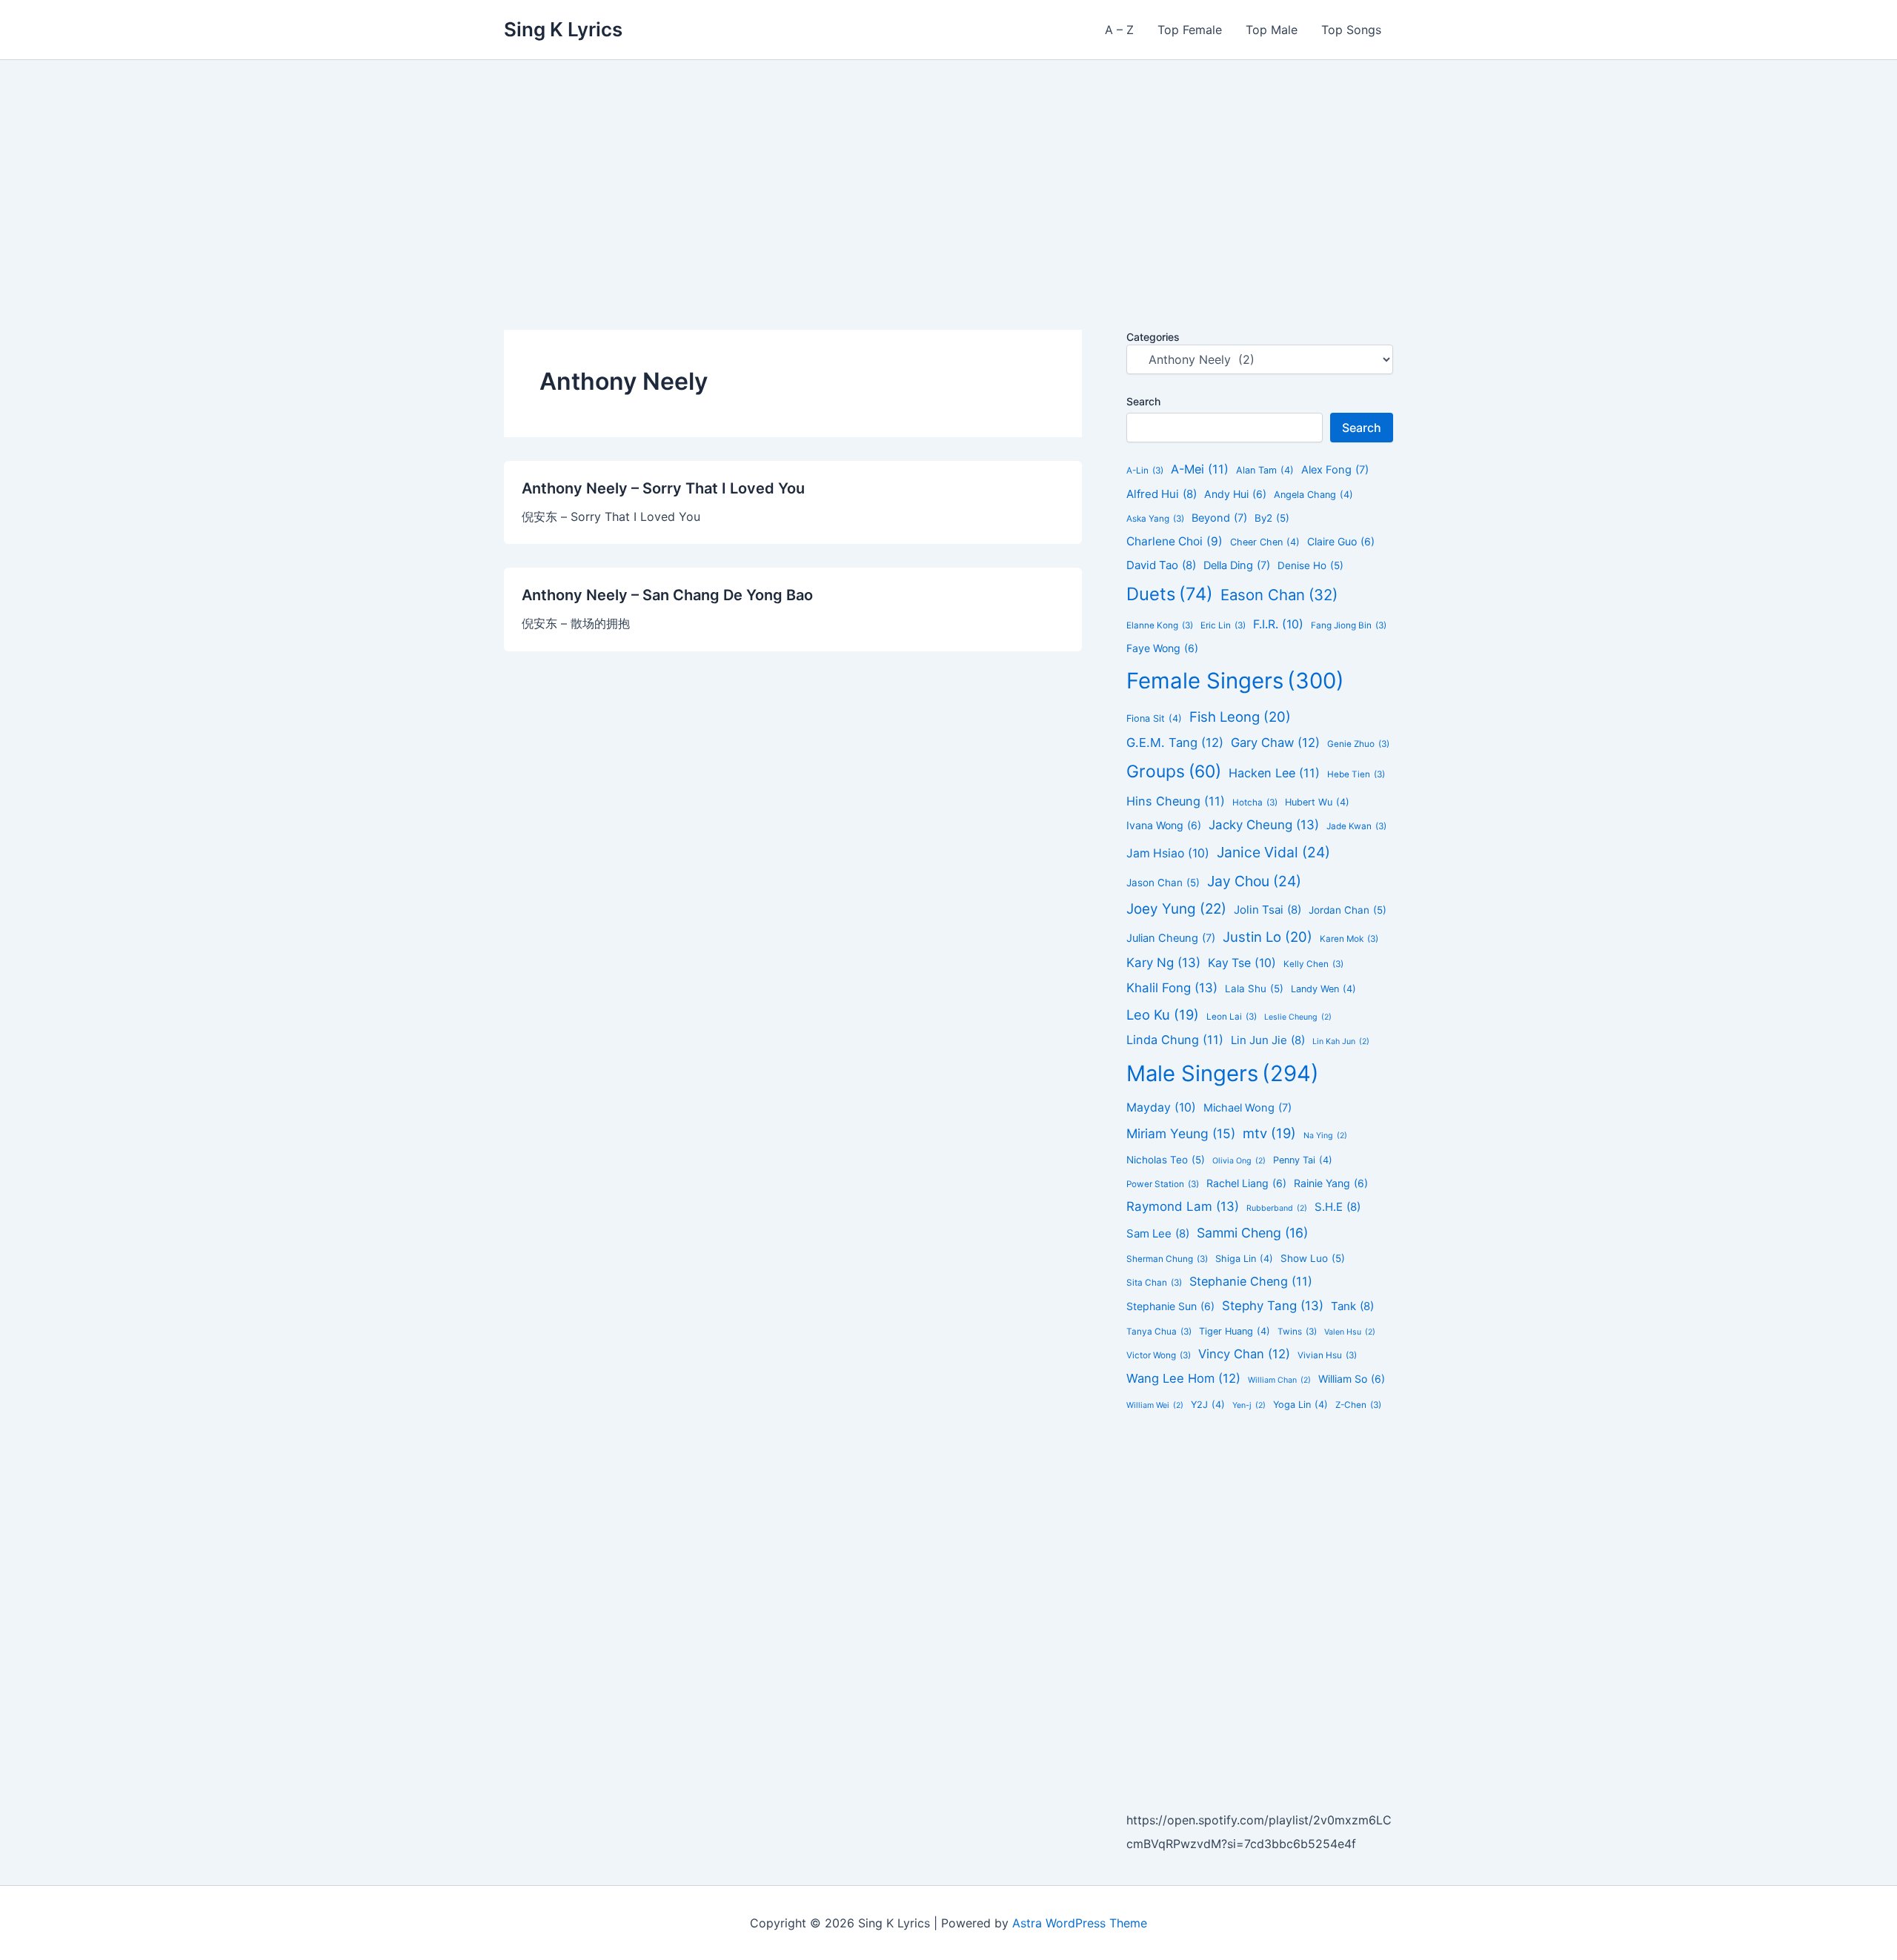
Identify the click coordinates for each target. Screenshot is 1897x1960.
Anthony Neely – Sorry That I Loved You (663, 488)
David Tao (1161, 565)
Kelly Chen (1313, 964)
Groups (1174, 771)
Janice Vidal (1273, 852)
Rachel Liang (1246, 1183)
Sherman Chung (1167, 1259)
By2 (1272, 518)
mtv (1269, 1133)
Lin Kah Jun (1341, 1042)
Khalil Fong (1172, 988)
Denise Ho (1310, 565)
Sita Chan (1154, 1283)
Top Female (1190, 30)
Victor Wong (1159, 1355)
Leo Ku (1163, 1014)
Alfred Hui (1162, 494)
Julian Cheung (1171, 938)
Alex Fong (1335, 470)
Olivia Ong (1239, 1161)
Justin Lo (1268, 937)
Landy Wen (1323, 989)
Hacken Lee (1274, 773)
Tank (1352, 1306)
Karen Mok (1349, 939)
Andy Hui (1235, 494)
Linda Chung (1175, 1040)
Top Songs (1351, 30)
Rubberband (1277, 1208)
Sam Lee (1158, 1233)
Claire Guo (1341, 541)
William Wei (1155, 1405)
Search (1143, 401)
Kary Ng (1163, 963)
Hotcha (1255, 803)
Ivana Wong (1164, 825)
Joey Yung (1176, 909)
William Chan (1279, 1380)
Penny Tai (1303, 1160)
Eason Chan (1279, 595)
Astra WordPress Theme (1080, 1923)
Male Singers (1223, 1073)
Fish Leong (1240, 717)
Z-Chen (1358, 1405)
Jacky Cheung (1264, 825)
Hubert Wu (1317, 802)
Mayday (1161, 1107)
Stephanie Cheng (1251, 1281)
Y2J (1208, 1405)
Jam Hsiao (1168, 853)
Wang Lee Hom (1183, 1378)
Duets (1170, 594)
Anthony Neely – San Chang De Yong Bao (667, 595)
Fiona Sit (1154, 718)
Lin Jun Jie (1268, 1040)
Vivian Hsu (1327, 1355)
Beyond (1219, 518)
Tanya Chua (1159, 1332)
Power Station (1163, 1184)
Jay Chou (1254, 881)
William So (1352, 1379)
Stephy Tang (1273, 1306)
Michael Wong (1247, 1108)
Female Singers (1235, 681)
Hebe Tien (1356, 774)
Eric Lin (1223, 625)
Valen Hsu (1350, 1332)
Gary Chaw (1275, 743)
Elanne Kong (1160, 625)
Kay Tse (1242, 963)
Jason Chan (1163, 883)
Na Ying (1325, 1136)
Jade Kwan (1356, 826)
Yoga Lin (1300, 1405)
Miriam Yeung (1181, 1133)
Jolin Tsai (1268, 910)
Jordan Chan (1348, 910)
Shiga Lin (1244, 1259)
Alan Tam (1265, 470)
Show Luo (1313, 1258)
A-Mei (1200, 469)
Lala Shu (1254, 989)
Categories (1153, 337)
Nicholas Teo (1166, 1160)
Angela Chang (1313, 495)
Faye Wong (1162, 648)
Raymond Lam (1183, 1206)
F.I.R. (1278, 624)
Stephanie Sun (1170, 1306)
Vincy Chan (1244, 1354)
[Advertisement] (948, 171)
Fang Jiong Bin (1349, 625)
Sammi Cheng (1252, 1233)
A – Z (1119, 30)
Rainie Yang (1331, 1183)
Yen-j (1249, 1405)
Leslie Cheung (1298, 1017)
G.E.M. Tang (1175, 743)
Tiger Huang (1235, 1331)
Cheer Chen (1265, 542)
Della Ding (1237, 565)
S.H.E (1338, 1207)
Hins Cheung (1176, 801)
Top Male (1272, 30)
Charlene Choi (1175, 541)
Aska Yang (1155, 519)
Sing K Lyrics (563, 29)
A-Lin (1145, 471)
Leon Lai (1232, 1017)
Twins (1297, 1332)
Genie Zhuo (1358, 744)
